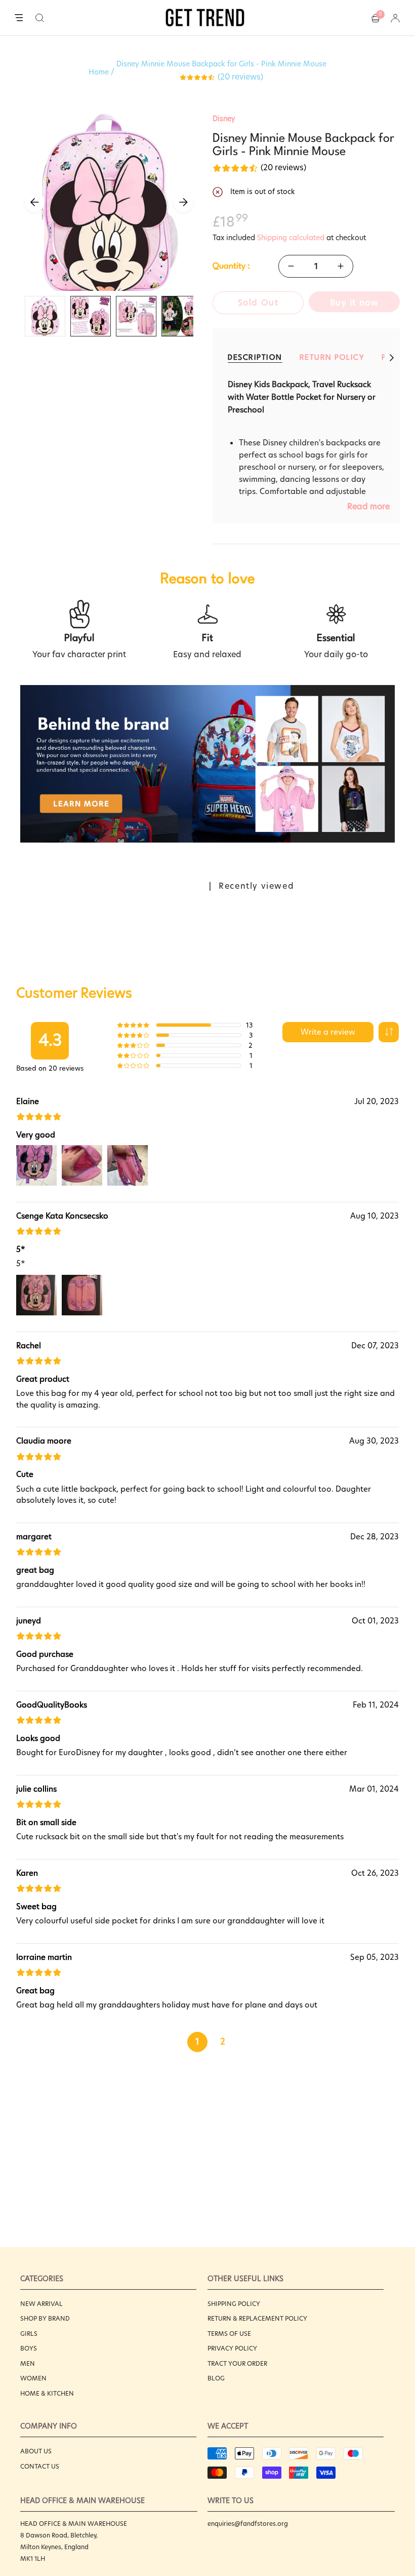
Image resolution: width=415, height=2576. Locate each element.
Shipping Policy (234, 2304)
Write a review (328, 1032)
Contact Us (40, 2466)
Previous (34, 202)
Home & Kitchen (47, 2393)
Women (33, 2378)
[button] (40, 18)
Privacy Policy (232, 2348)
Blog (216, 2378)
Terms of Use (229, 2334)
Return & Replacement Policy (257, 2318)
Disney (224, 119)
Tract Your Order (237, 2363)
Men (28, 2363)
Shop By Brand (45, 2318)
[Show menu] (19, 18)
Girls (29, 2334)
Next (183, 202)
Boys (29, 2348)
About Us (36, 2451)
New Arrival (41, 2304)
